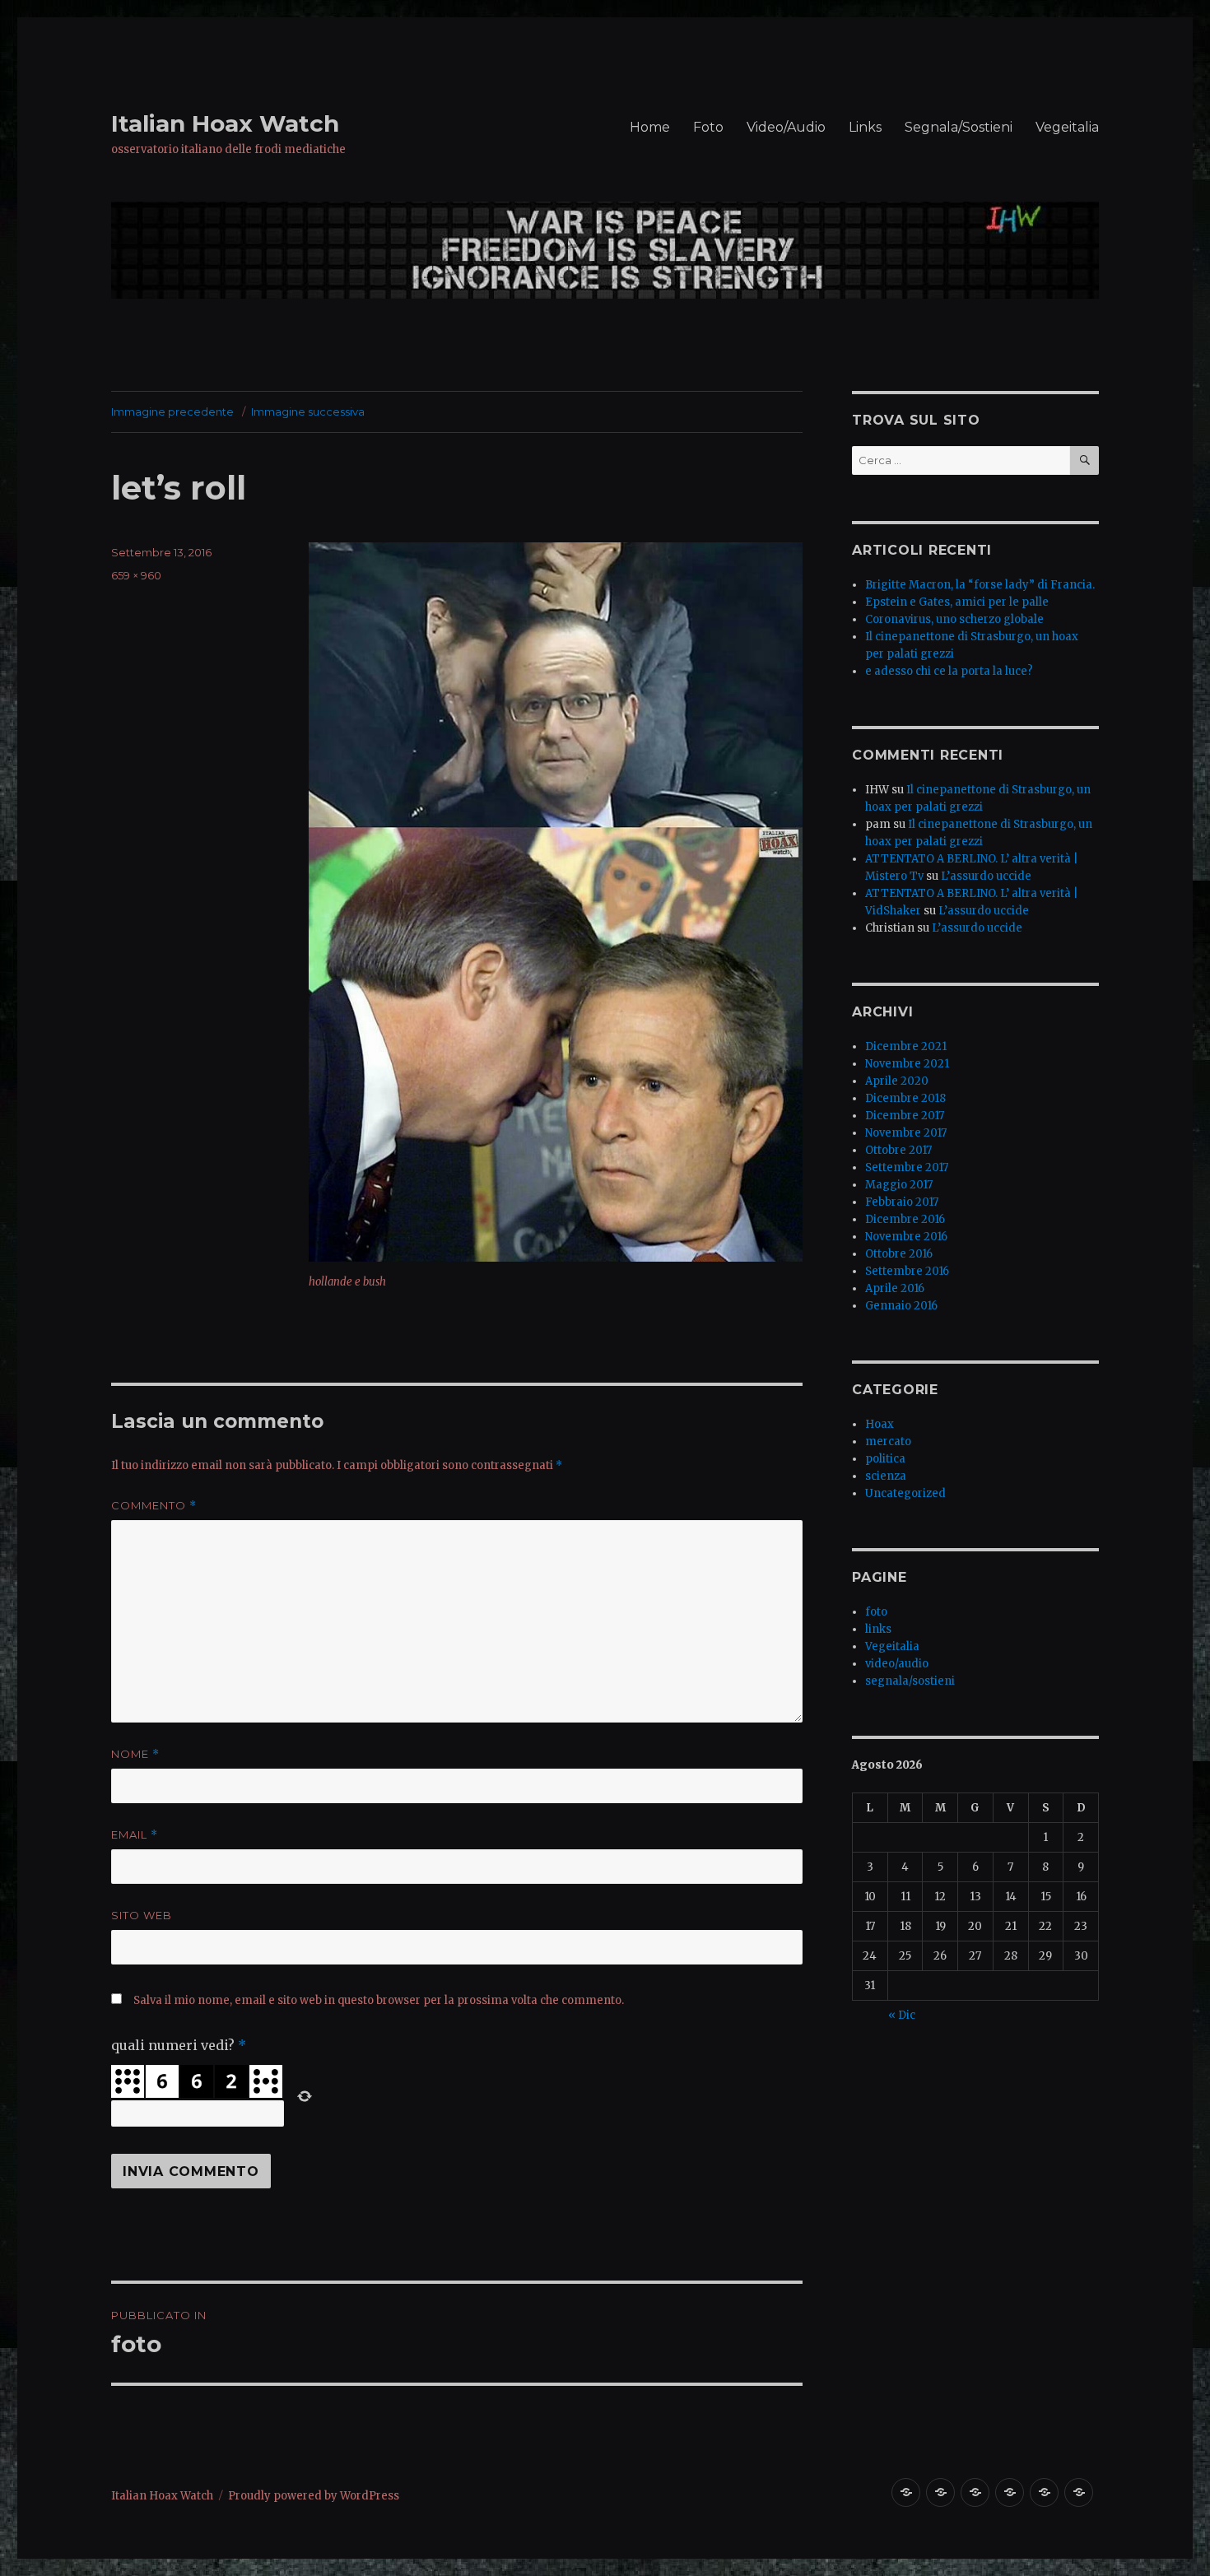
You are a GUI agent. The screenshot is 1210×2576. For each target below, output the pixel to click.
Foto (708, 127)
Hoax (880, 1424)
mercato (888, 1441)
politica (885, 1459)
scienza (886, 1476)
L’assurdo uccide (986, 876)
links (878, 1629)
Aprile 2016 (895, 1288)
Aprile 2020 (897, 1081)
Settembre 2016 (907, 1271)
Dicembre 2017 (905, 1116)
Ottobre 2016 (899, 1254)
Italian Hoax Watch (225, 123)
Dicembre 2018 (905, 1098)
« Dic (902, 2015)
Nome (135, 1754)
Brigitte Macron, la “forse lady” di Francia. (980, 585)
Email (135, 1835)
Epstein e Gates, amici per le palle (957, 602)
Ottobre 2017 (898, 1150)
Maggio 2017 (899, 1185)
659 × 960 (136, 575)
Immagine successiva (308, 412)
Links (865, 127)
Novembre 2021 (907, 1064)
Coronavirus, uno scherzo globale (954, 619)
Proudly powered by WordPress (314, 2496)
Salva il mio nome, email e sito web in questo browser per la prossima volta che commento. (379, 2000)
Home (650, 127)
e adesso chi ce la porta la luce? (949, 671)
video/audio (897, 1664)
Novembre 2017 (906, 1133)
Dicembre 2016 (905, 1219)
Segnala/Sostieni (959, 127)
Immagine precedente (172, 412)
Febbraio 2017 (902, 1202)
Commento (154, 1506)
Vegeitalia (1067, 127)
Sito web (142, 1915)
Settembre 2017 (907, 1167)
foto (876, 1612)
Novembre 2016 (906, 1237)
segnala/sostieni (910, 1681)
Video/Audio (786, 127)
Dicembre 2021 (906, 1046)
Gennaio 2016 (901, 1306)
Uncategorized (905, 1493)
